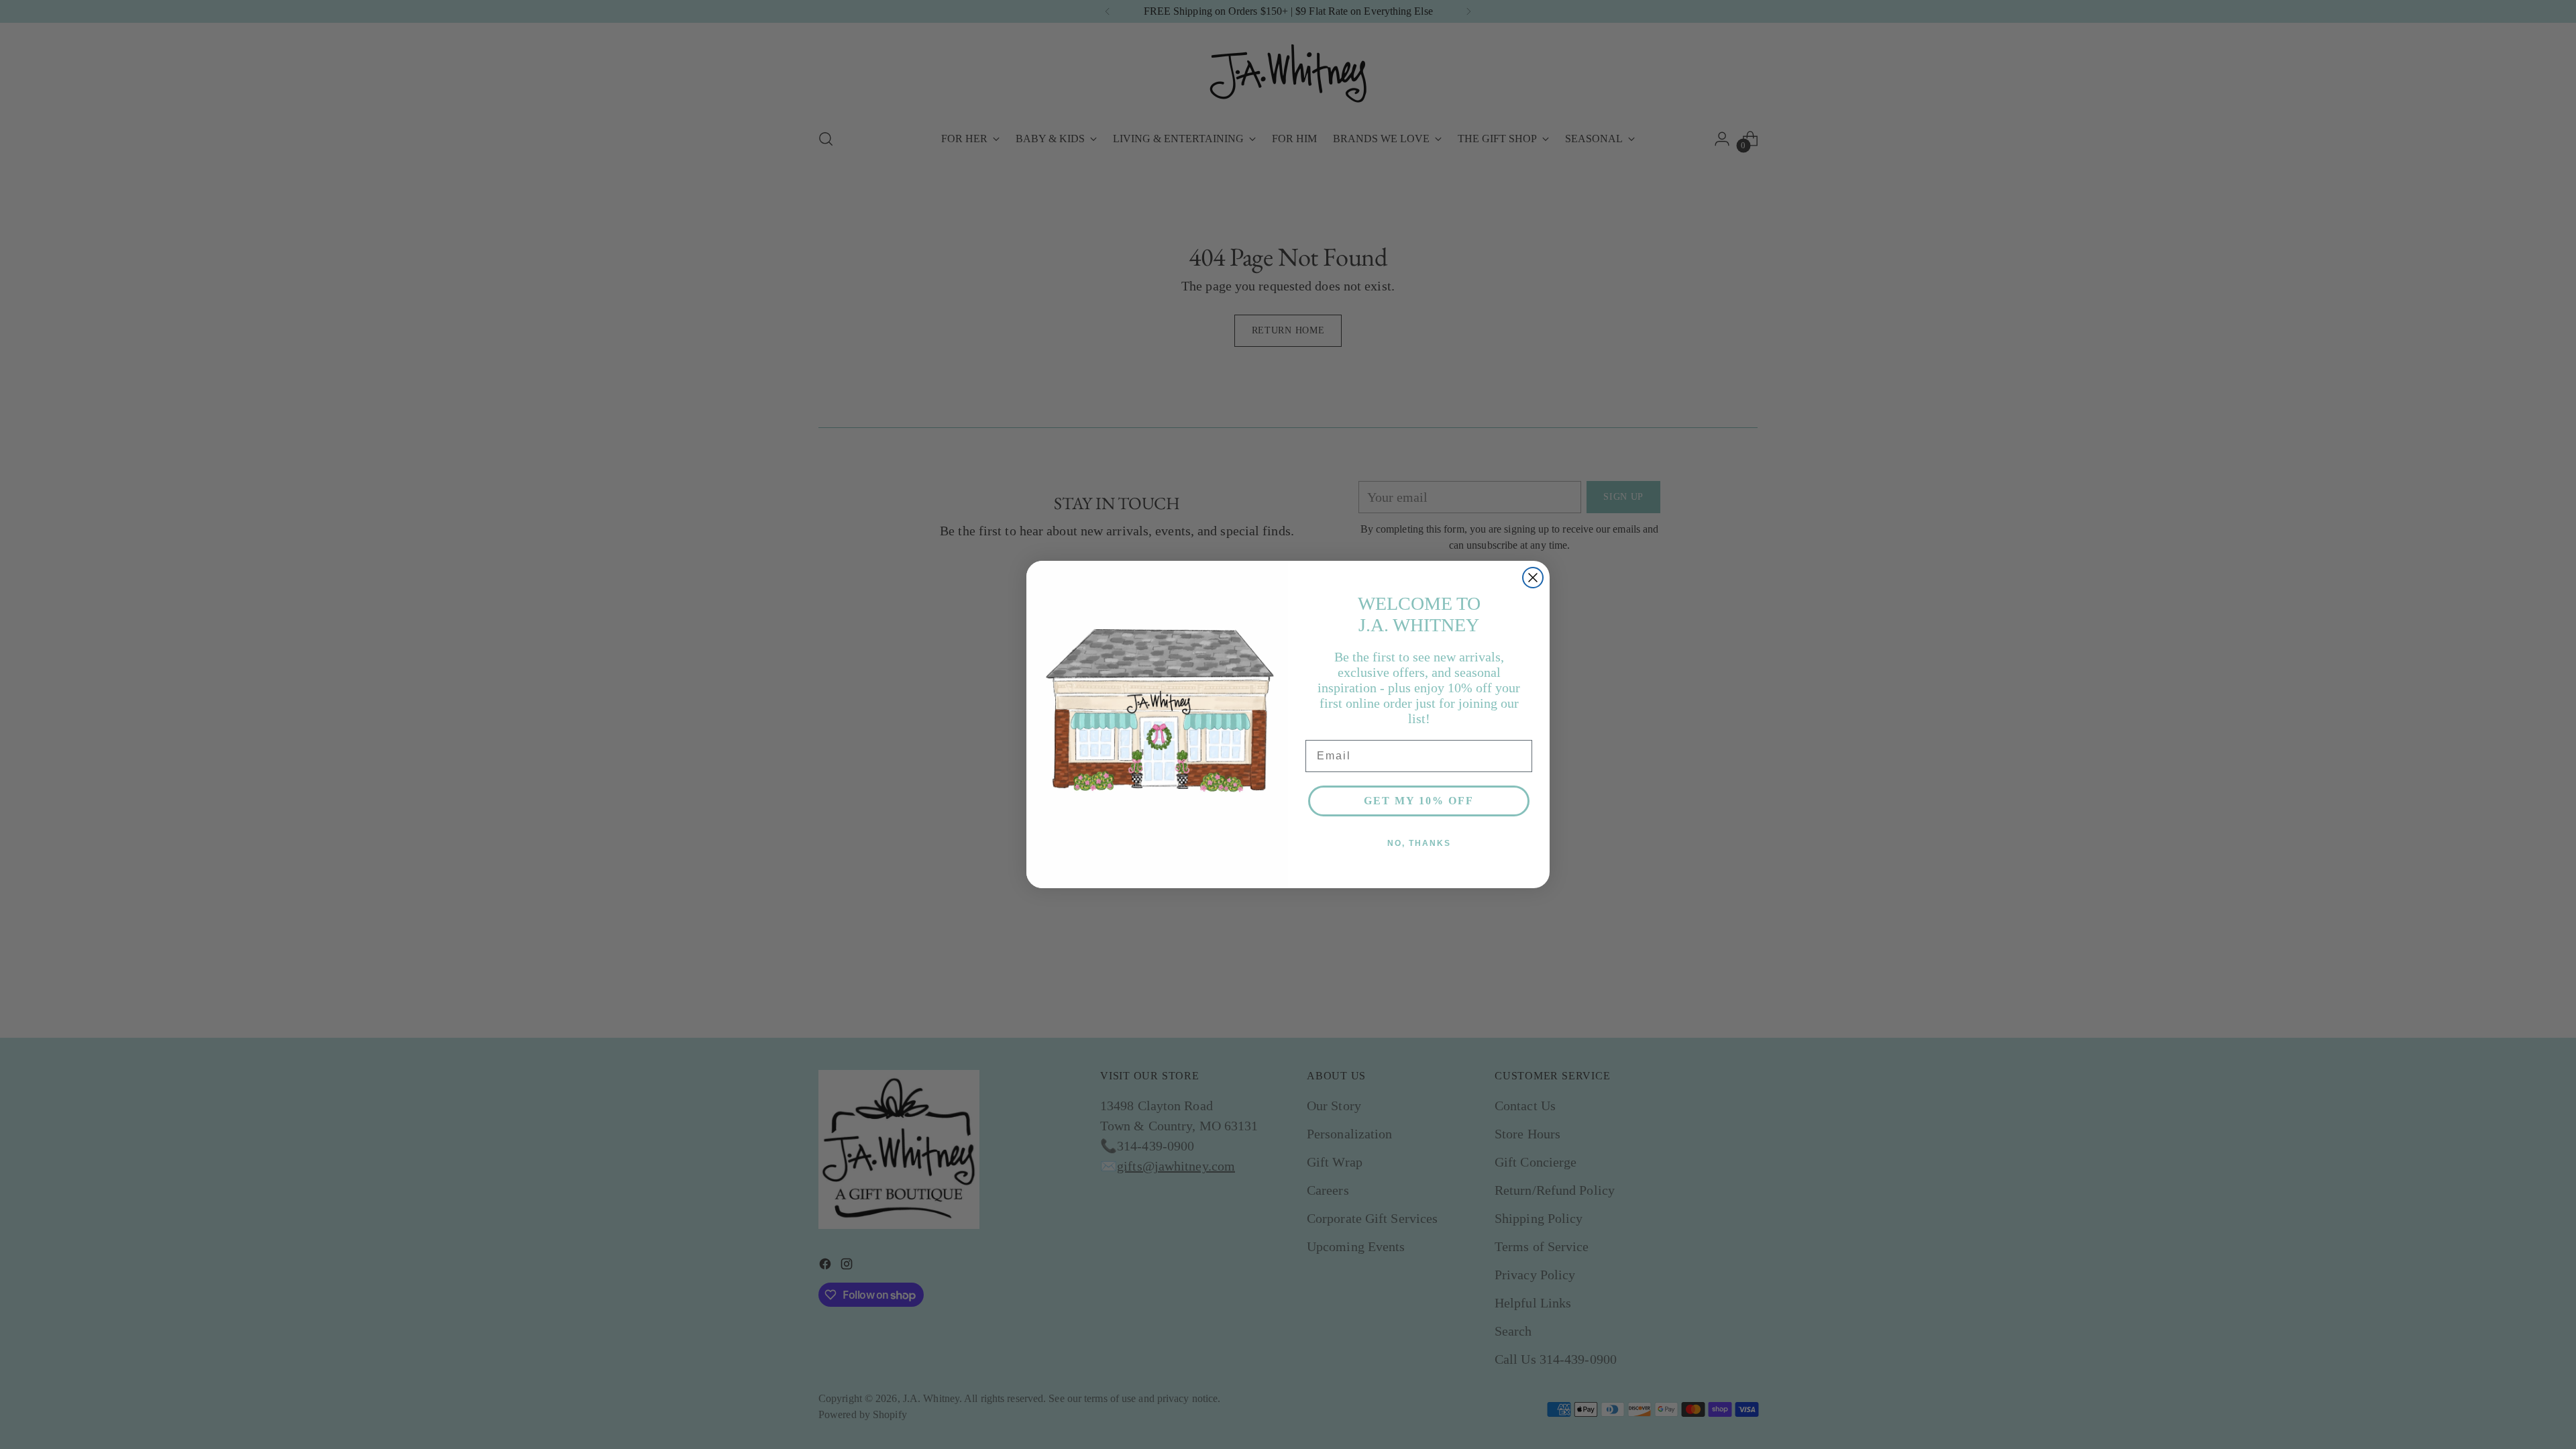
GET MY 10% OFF (1419, 801)
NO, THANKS (1419, 843)
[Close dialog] (1533, 578)
